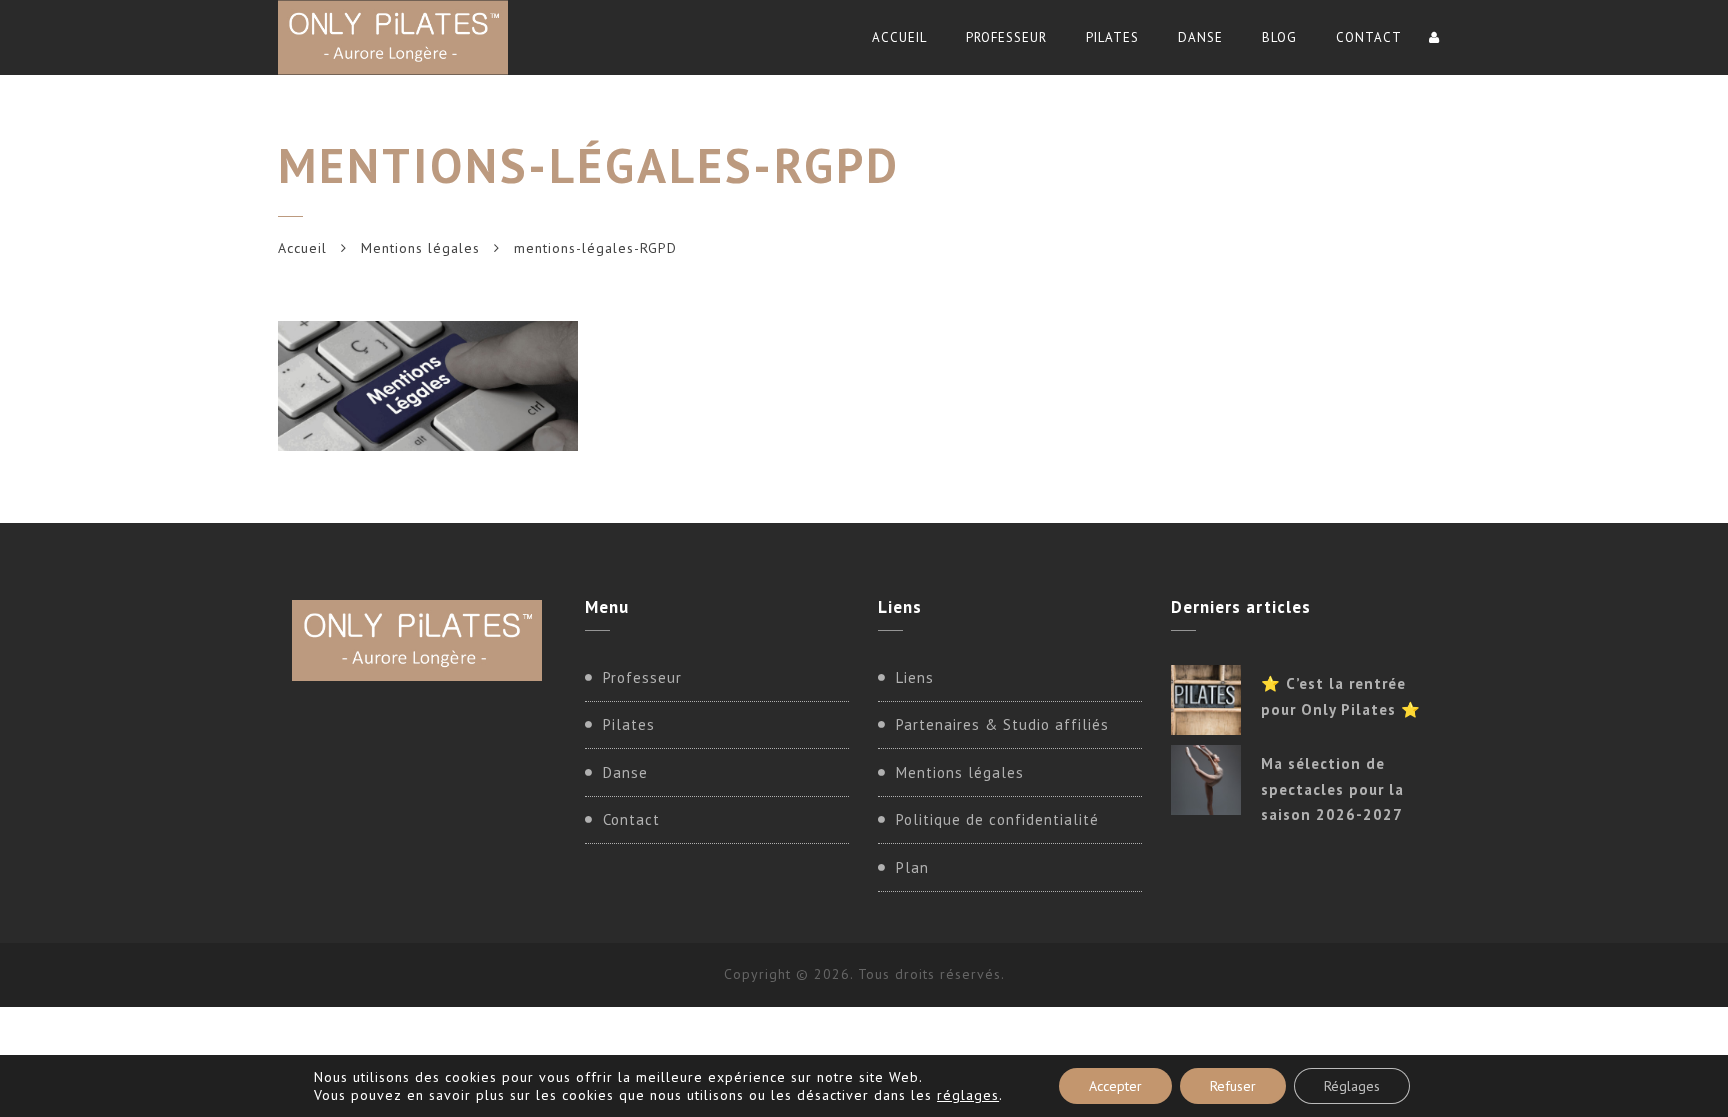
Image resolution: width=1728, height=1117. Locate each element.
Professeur (1006, 37)
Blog (1279, 37)
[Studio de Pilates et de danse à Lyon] (393, 37)
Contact (1369, 37)
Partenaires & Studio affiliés (1002, 724)
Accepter (1115, 1086)
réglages (968, 1095)
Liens (915, 677)
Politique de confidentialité (997, 819)
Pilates (1112, 37)
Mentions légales (420, 248)
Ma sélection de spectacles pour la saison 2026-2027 (1332, 789)
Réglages (1352, 1086)
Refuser (1233, 1086)
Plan (912, 867)
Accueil (899, 37)
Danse (1200, 37)
